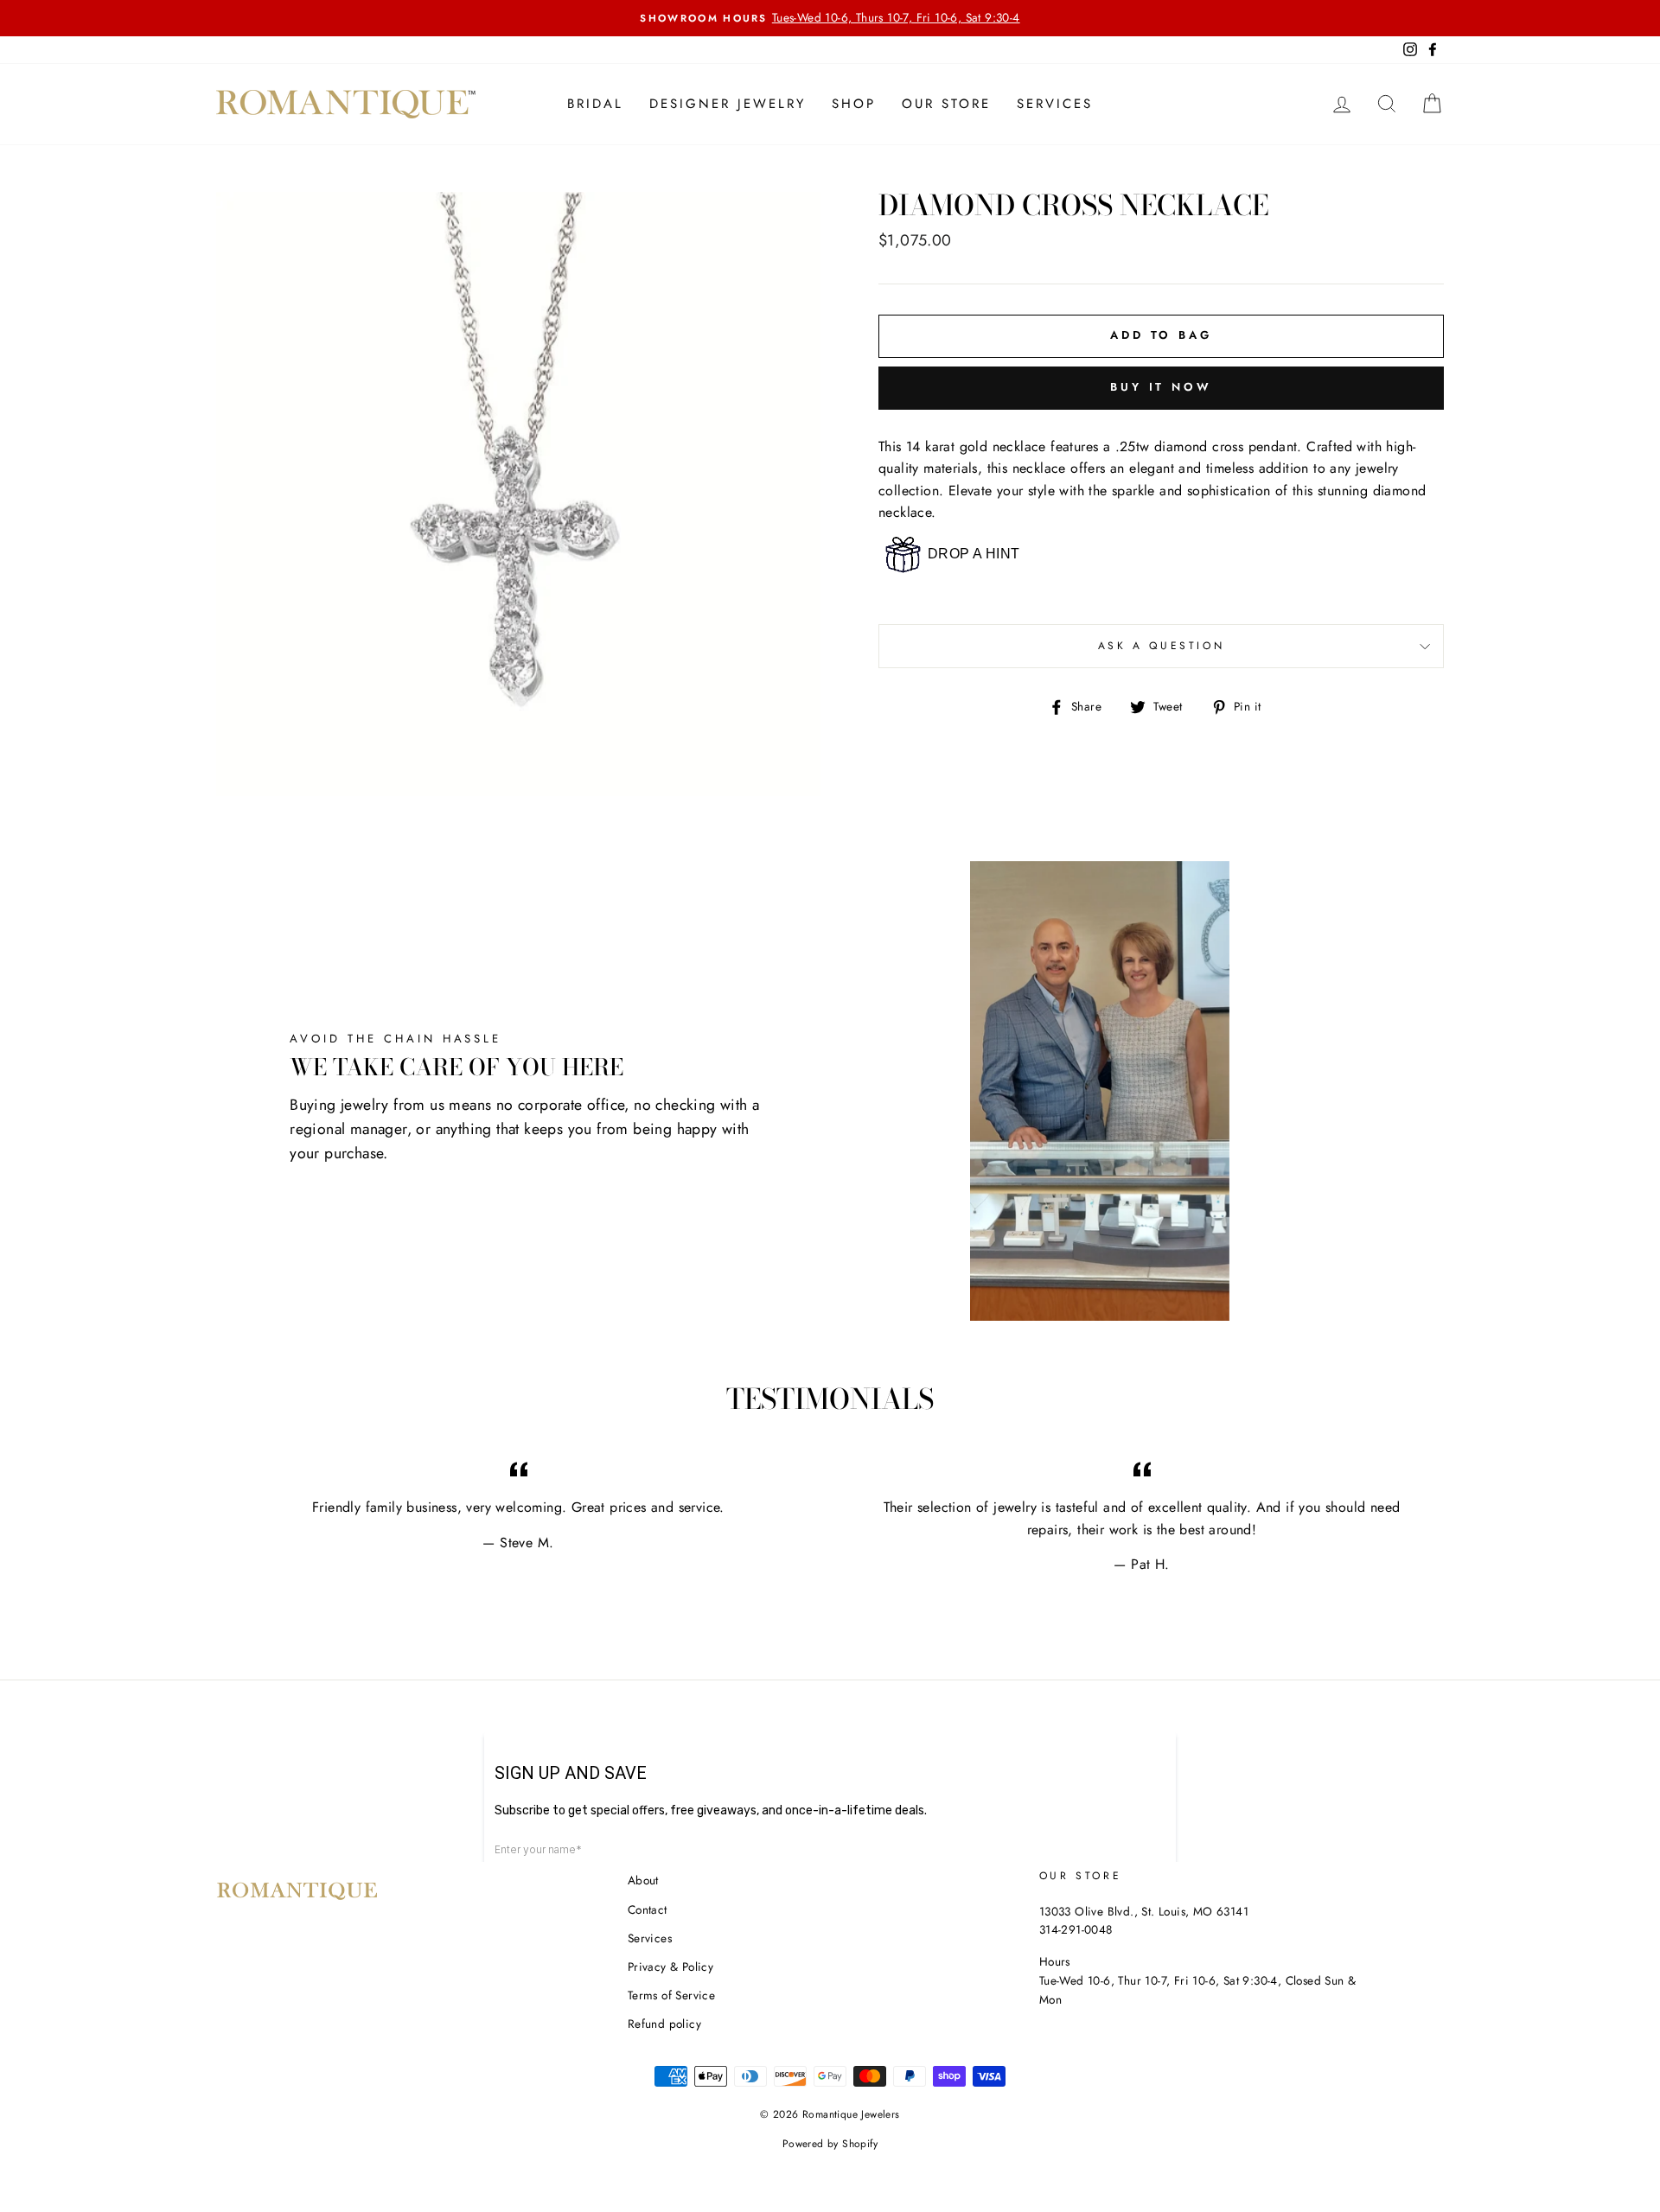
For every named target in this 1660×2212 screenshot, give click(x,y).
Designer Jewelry (728, 104)
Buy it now (1161, 387)
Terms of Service (671, 1995)
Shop (854, 104)
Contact (648, 1909)
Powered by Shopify (830, 2144)
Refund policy (664, 2024)
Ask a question (1161, 646)
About (643, 1880)
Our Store (946, 104)
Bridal (595, 104)
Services (1055, 104)
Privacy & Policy (670, 1967)
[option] (830, 18)
